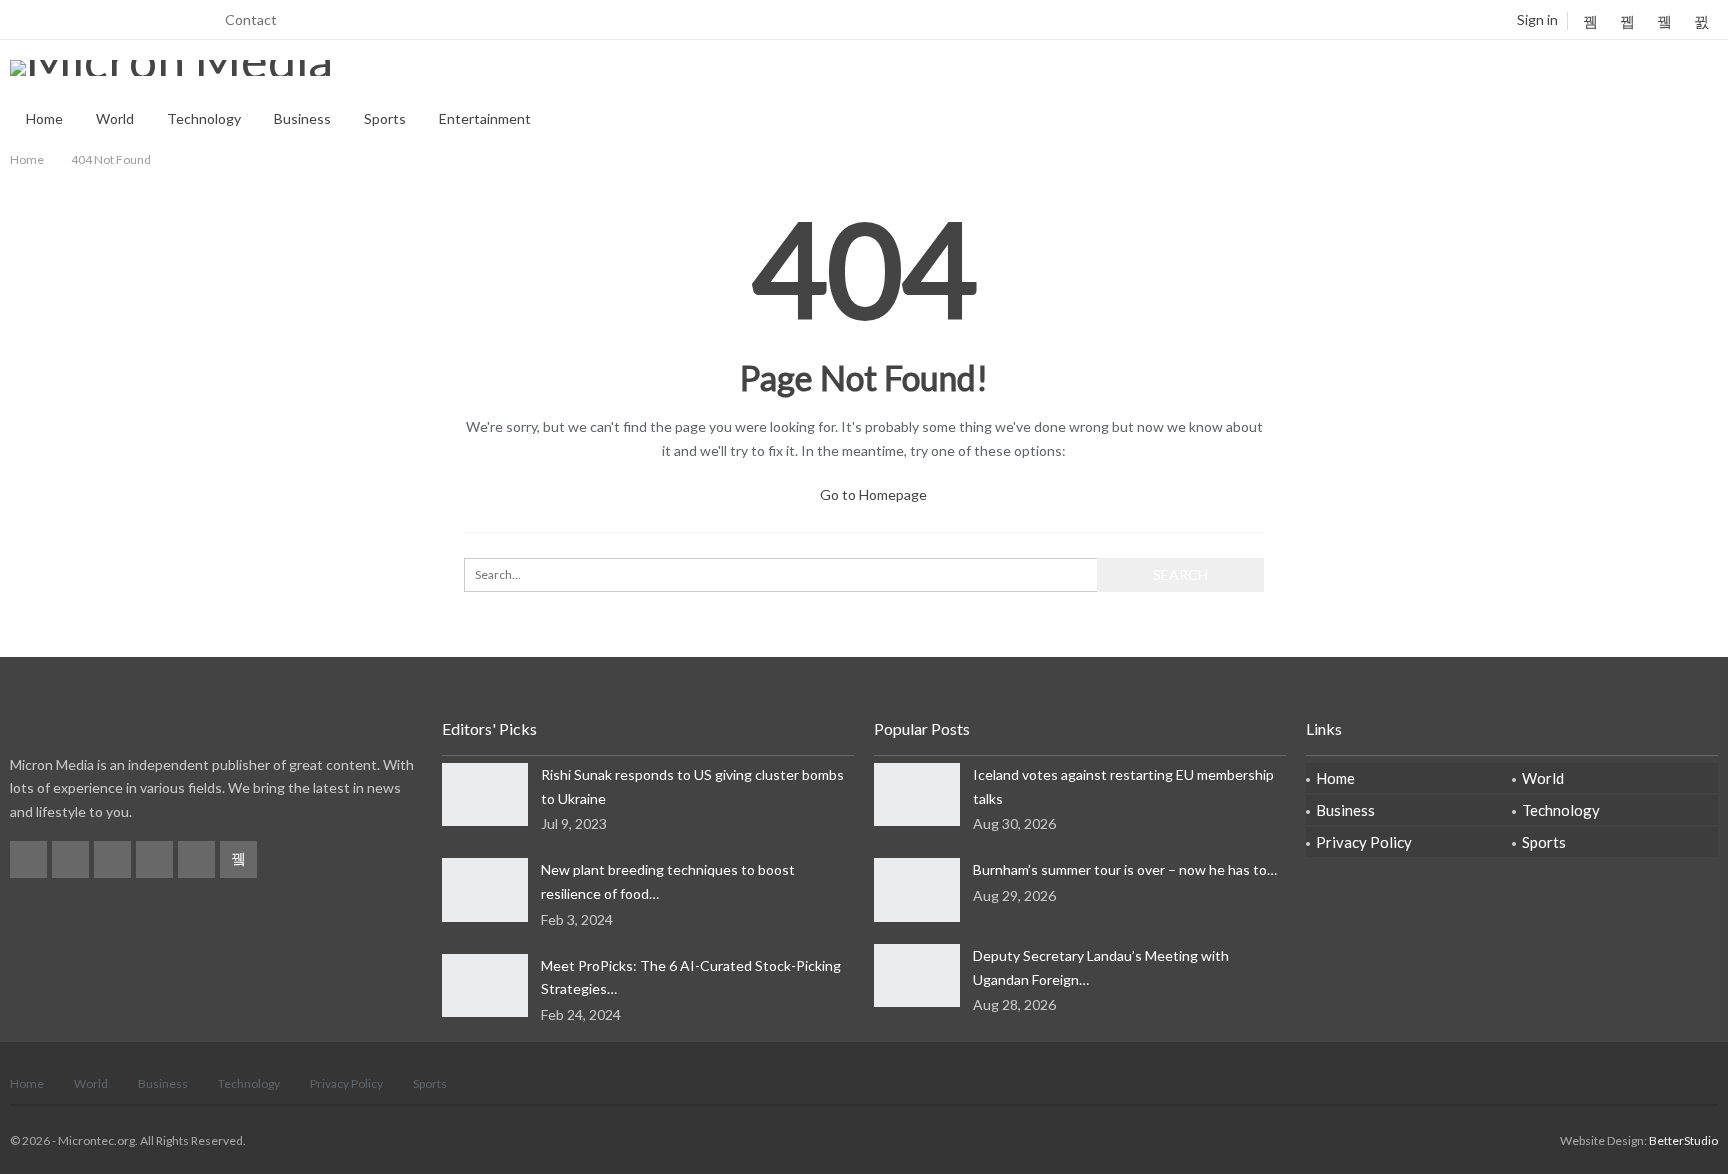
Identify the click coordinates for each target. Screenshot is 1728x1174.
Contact (251, 19)
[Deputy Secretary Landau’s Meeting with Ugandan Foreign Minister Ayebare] (917, 976)
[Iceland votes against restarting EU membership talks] (917, 795)
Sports (385, 118)
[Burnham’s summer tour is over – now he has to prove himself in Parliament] (917, 890)
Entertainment (485, 118)
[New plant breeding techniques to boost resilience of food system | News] (485, 890)
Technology (204, 118)
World (115, 118)
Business (302, 118)
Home (44, 118)
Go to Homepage (872, 494)
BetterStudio (1683, 1140)
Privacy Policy (1364, 842)
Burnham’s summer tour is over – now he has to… (1125, 869)
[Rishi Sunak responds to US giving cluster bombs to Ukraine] (485, 795)
